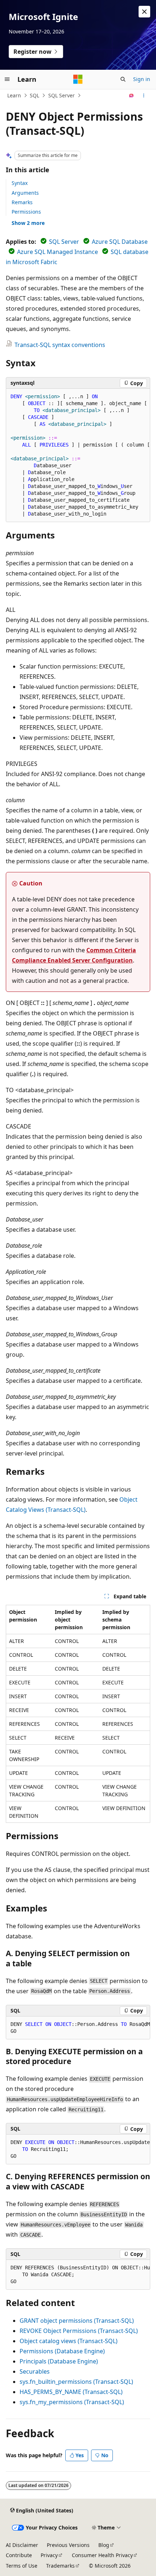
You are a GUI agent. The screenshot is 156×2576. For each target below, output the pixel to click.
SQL (34, 95)
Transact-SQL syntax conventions (60, 345)
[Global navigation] (7, 79)
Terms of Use (22, 2566)
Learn (14, 95)
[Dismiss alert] (144, 12)
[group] (78, 455)
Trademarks (60, 2566)
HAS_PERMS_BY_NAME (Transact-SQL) (71, 2392)
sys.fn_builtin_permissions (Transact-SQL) (76, 2382)
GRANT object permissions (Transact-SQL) (77, 2321)
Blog (104, 2545)
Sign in (142, 79)
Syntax (20, 183)
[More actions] (144, 96)
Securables (35, 2371)
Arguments (25, 193)
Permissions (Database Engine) (62, 2351)
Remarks (22, 202)
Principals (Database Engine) (59, 2361)
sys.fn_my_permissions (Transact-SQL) (72, 2402)
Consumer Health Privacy (102, 2555)
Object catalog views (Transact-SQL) (69, 2341)
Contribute (19, 2555)
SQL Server (61, 95)
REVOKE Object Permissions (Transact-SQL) (79, 2331)
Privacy (49, 2555)
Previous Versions (68, 2545)
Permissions (26, 212)
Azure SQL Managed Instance (58, 252)
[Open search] (123, 79)
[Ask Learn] (132, 96)
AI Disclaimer (22, 2545)
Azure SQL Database (120, 242)
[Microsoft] (78, 79)
